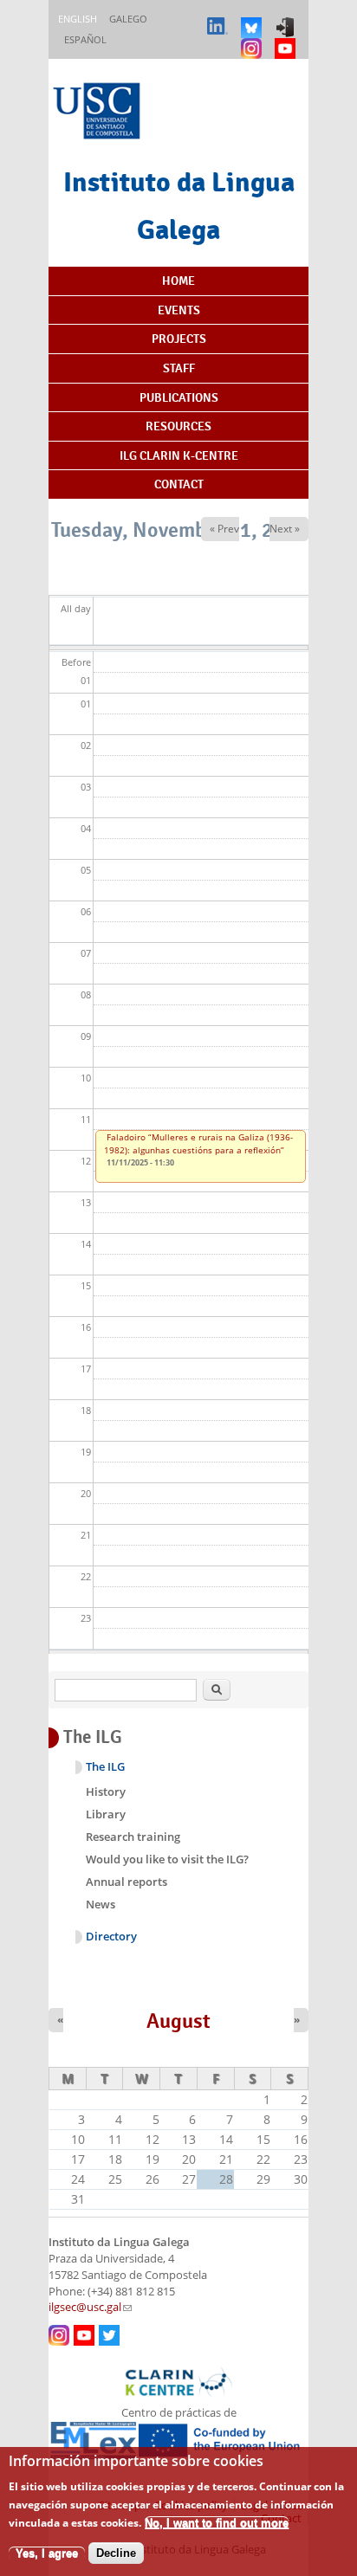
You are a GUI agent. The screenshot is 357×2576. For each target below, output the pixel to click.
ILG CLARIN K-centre (179, 455)
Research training (133, 1837)
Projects (179, 339)
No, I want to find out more (217, 2523)
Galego (128, 19)
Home (178, 281)
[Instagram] (253, 40)
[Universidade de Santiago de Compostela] (99, 113)
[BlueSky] (253, 19)
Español (85, 39)
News (101, 1904)
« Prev (224, 529)
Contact (179, 484)
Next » (285, 529)
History (106, 1792)
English (78, 19)
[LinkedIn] (220, 19)
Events (179, 310)
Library (106, 1814)
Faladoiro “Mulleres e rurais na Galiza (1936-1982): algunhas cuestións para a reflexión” (198, 1143)
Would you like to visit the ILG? (167, 1859)
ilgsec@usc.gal (90, 2307)
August (178, 2021)
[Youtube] (287, 40)
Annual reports (127, 1882)
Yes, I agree (47, 2553)
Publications (179, 397)
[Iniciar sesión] (287, 19)
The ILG (105, 1767)
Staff (179, 368)
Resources (178, 426)
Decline (116, 2553)
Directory (111, 1937)
